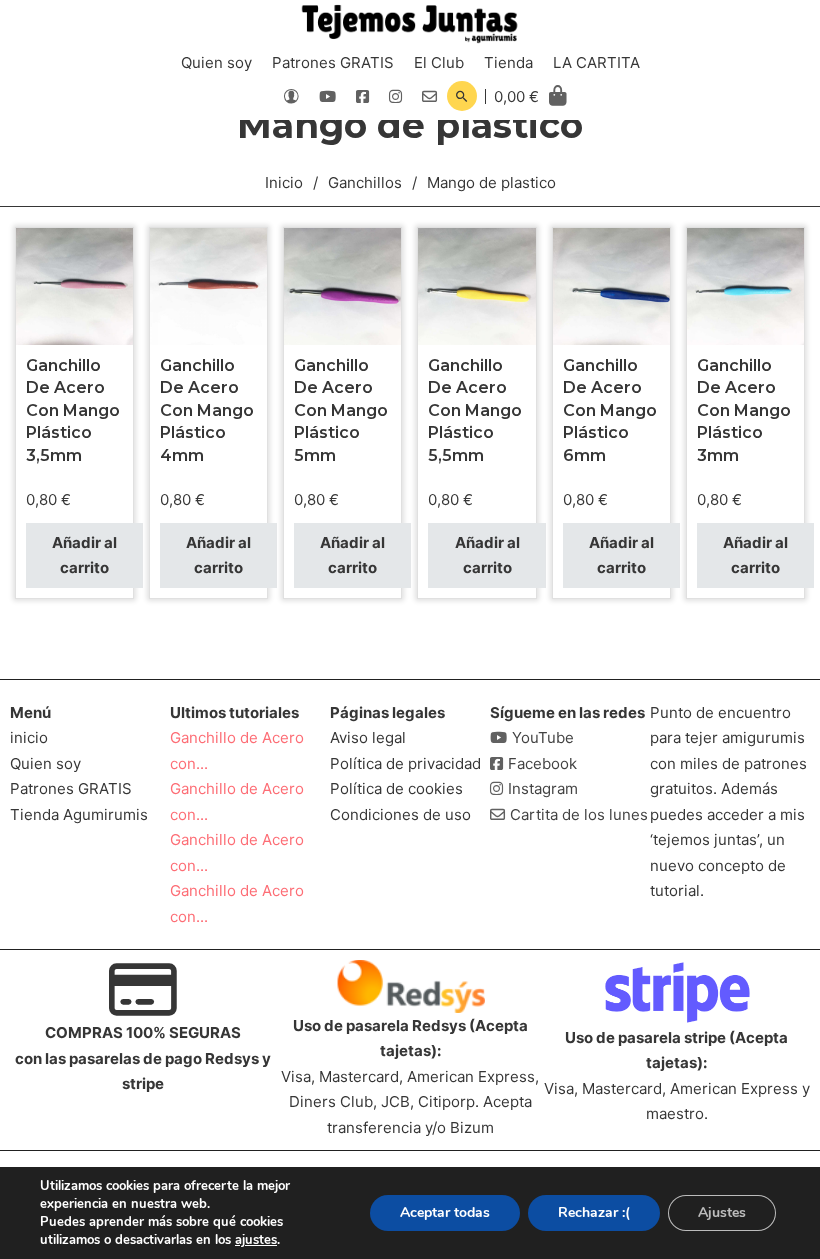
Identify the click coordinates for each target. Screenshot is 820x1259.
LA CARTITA (596, 62)
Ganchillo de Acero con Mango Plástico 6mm (610, 410)
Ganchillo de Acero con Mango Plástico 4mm (207, 410)
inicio (29, 737)
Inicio (284, 182)
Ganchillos (365, 182)
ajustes (256, 1240)
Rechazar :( (594, 1212)
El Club (439, 62)
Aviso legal (368, 737)
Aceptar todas (445, 1212)
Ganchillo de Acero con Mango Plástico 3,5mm (73, 410)
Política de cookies (396, 788)
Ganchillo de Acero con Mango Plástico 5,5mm (475, 410)
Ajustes (722, 1212)
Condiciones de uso (400, 814)
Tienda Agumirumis (79, 814)
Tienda (508, 62)
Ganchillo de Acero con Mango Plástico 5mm (341, 410)
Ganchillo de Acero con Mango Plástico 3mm (744, 410)
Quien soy (216, 62)
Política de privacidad (405, 763)
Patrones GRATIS (333, 62)
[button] (84, 555)
